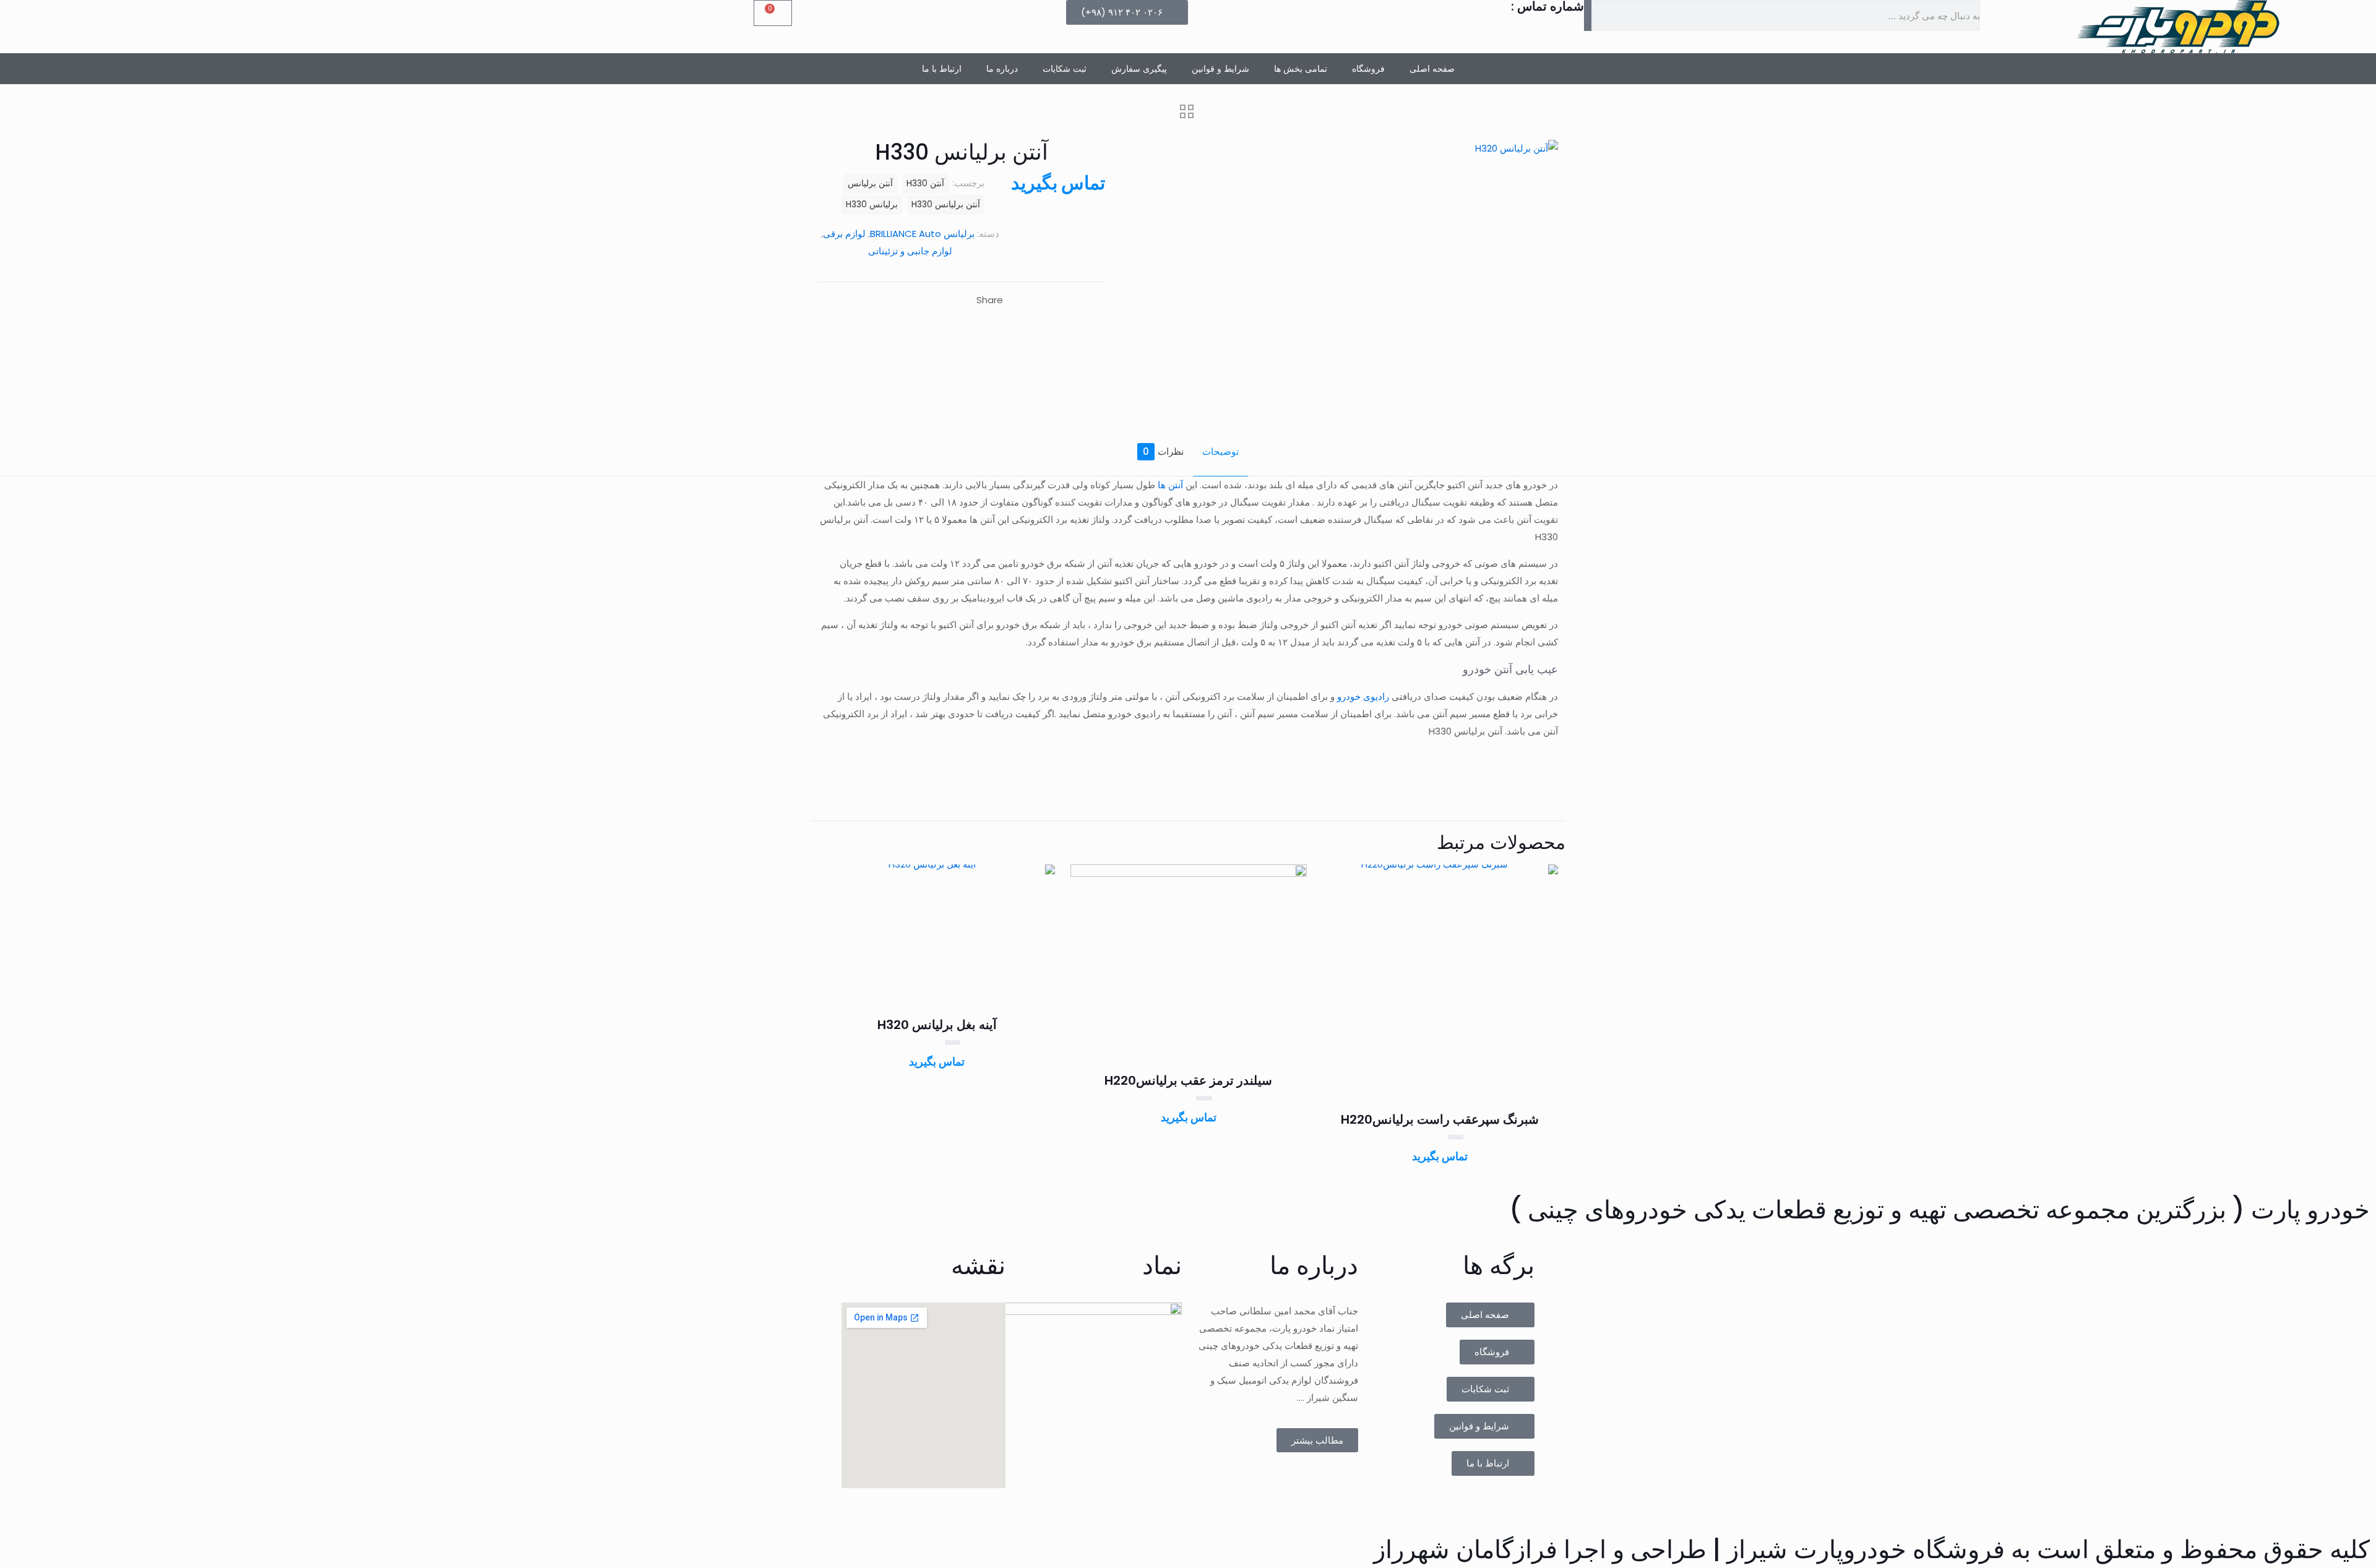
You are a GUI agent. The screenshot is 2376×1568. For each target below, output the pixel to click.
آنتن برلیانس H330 (946, 205)
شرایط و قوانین (1220, 69)
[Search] (1588, 15)
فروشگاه (1368, 69)
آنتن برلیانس (870, 183)
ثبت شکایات (1065, 69)
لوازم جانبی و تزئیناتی (910, 251)
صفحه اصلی (1432, 69)
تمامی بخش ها (1301, 69)
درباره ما (1002, 69)
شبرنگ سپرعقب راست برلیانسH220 (1440, 1119)
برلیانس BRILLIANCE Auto (922, 234)
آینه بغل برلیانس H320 (937, 1025)
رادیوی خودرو (1363, 696)
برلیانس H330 (872, 205)
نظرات (1163, 451)
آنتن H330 (925, 183)
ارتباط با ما (942, 69)
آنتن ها (1170, 485)
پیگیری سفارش (1139, 69)
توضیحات (1220, 451)
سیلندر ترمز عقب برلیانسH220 (1188, 1080)
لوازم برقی (844, 234)
